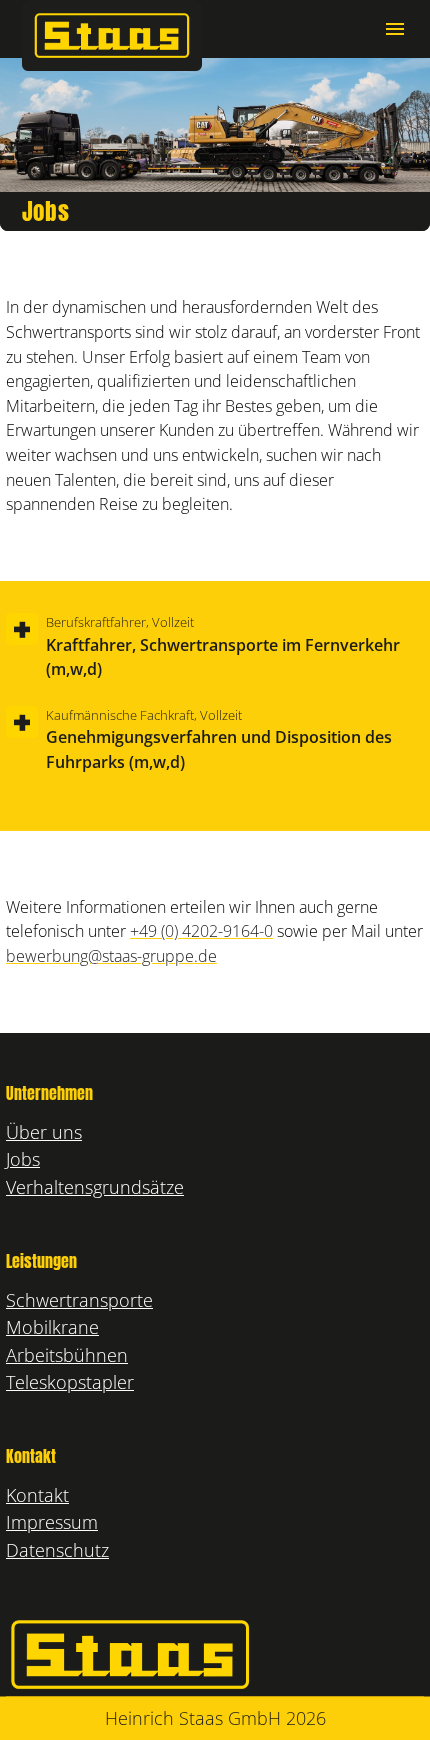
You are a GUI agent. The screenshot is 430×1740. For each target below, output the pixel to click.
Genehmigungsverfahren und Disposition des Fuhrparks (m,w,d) (219, 739)
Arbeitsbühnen (67, 1354)
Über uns (44, 1131)
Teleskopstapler (70, 1381)
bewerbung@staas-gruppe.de (111, 955)
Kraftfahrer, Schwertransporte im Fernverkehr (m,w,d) (223, 646)
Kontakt (37, 1494)
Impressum (52, 1521)
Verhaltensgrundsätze (95, 1186)
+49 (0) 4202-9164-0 (201, 930)
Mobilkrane (52, 1326)
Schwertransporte (79, 1299)
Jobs (23, 1158)
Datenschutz (57, 1549)
